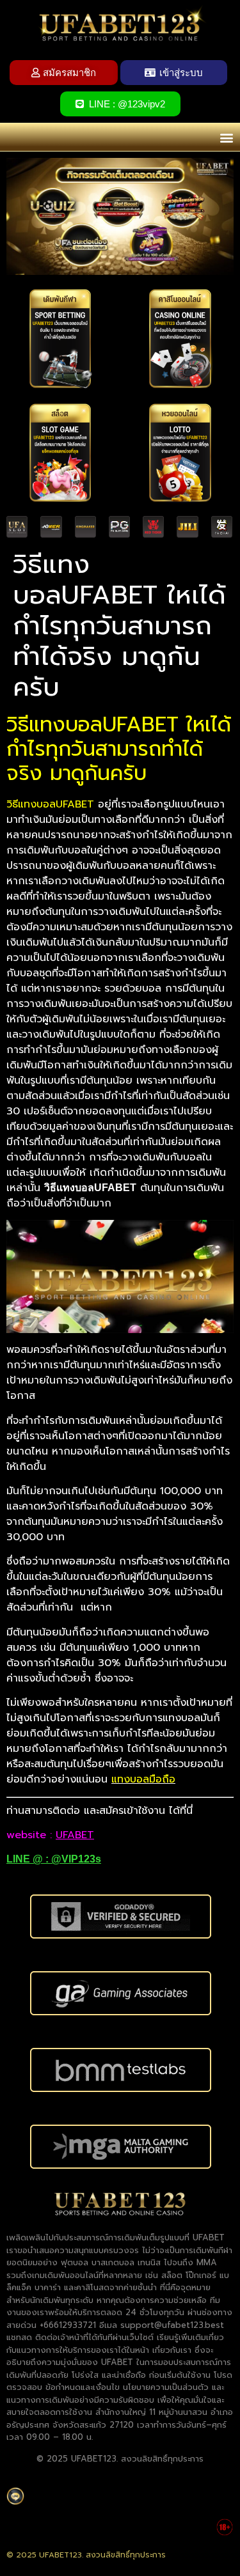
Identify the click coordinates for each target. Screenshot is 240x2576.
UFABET (75, 1835)
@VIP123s (76, 1859)
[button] (226, 137)
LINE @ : (29, 1859)
